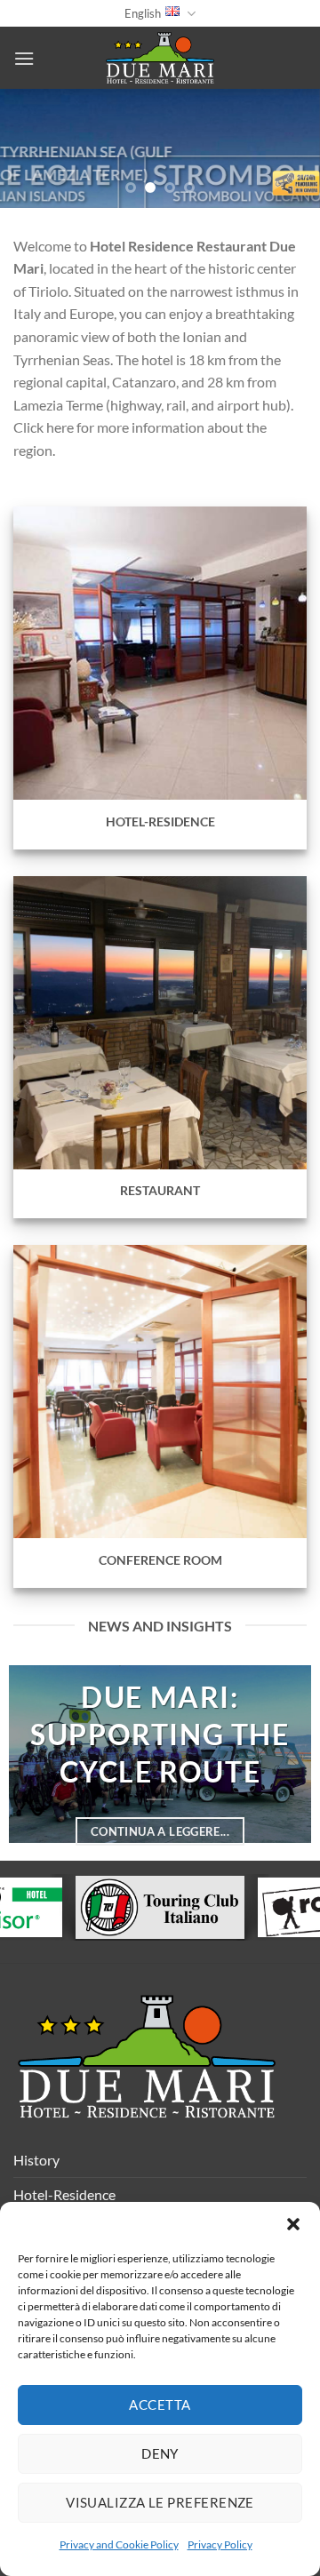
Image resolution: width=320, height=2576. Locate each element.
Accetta (160, 2405)
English (143, 13)
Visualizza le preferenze (160, 2502)
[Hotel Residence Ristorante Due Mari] (160, 58)
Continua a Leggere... (160, 1831)
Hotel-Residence (64, 2194)
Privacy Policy (220, 2544)
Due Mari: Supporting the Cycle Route (160, 1734)
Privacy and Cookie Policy (119, 2544)
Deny (160, 2453)
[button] (293, 2224)
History (36, 2160)
